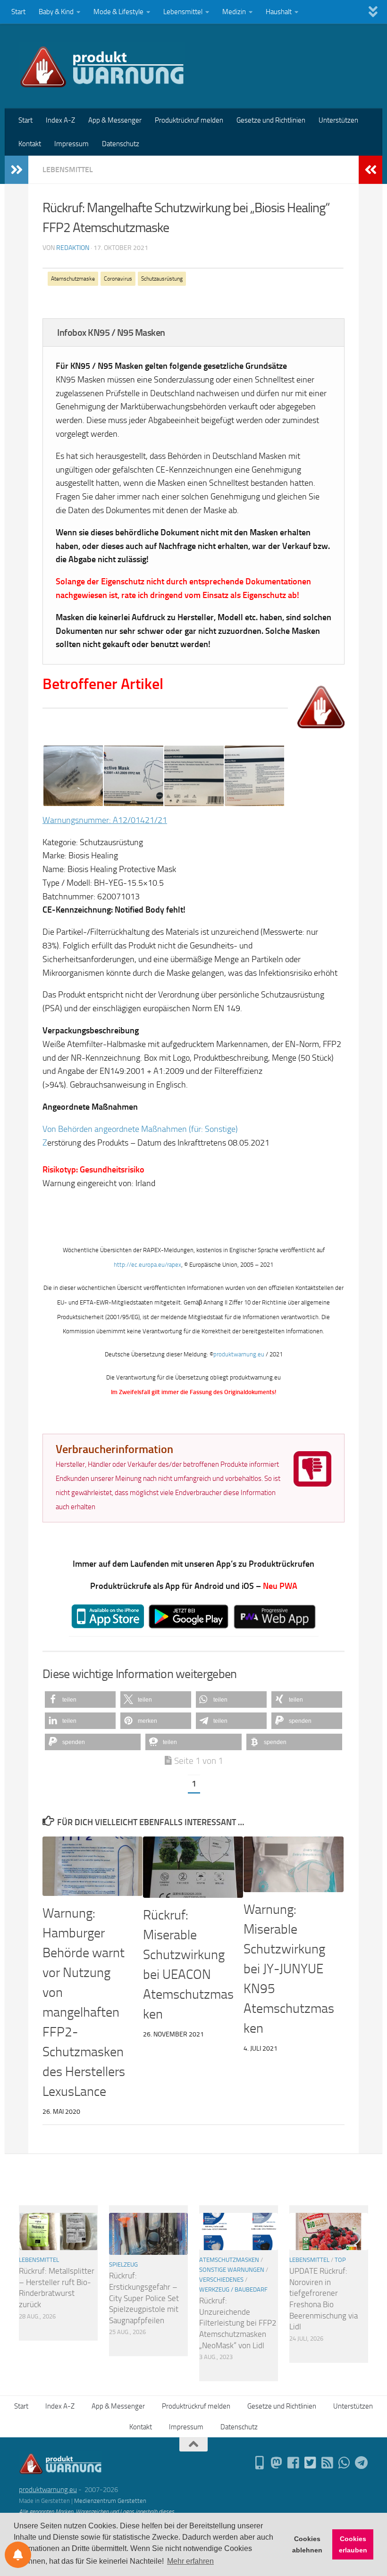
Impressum (72, 144)
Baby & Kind (56, 12)
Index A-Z (60, 120)
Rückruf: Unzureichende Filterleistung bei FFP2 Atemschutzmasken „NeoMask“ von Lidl (238, 2323)
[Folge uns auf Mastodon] (277, 2463)
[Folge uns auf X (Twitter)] (311, 2463)
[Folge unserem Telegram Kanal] (362, 2463)
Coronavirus (118, 279)
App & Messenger (115, 120)
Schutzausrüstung (162, 279)
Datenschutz (121, 144)
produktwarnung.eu (240, 1354)
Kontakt (30, 144)
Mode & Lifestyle (118, 12)
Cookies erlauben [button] (353, 2544)
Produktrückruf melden (189, 120)
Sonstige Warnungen (232, 2270)
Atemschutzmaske (73, 279)
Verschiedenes (221, 2280)
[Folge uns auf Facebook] (294, 2463)
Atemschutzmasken (229, 2260)
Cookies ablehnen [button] (307, 2544)
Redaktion (73, 248)
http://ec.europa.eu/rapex (147, 1265)
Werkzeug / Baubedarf (233, 2289)
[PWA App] (260, 2463)
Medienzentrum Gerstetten (110, 2501)
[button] (80, 1699)
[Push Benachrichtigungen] (18, 2555)
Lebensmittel (183, 12)
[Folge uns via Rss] (328, 2463)
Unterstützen (338, 120)
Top (340, 2260)
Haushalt (279, 12)
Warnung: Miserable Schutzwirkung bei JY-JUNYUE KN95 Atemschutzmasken (289, 1969)
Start (18, 12)
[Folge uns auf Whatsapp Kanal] (345, 2463)
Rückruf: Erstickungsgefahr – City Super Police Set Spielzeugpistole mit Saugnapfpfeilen (144, 2298)
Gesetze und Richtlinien (271, 120)
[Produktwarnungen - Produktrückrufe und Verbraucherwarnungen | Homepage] (102, 66)
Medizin (234, 12)
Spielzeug (123, 2264)
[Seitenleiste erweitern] (17, 170)
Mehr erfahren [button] (190, 2561)
